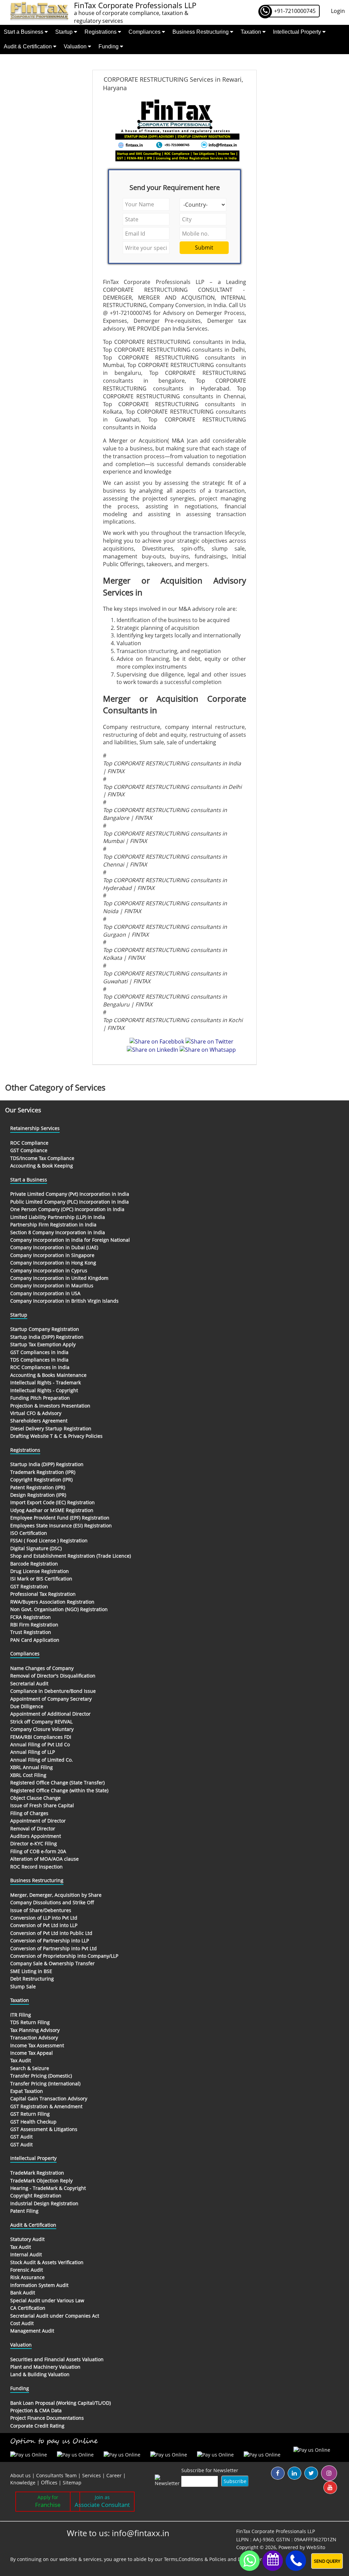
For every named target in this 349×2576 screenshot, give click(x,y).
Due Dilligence (27, 1706)
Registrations (101, 32)
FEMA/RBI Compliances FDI (41, 1737)
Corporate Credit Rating (37, 2426)
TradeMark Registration (37, 2173)
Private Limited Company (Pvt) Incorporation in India (70, 1194)
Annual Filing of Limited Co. (42, 1760)
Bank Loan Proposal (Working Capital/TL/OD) (60, 2403)
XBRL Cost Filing (28, 1775)
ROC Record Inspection (36, 1867)
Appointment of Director (38, 1821)
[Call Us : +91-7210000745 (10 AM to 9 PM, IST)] (296, 2561)
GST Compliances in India (39, 1352)
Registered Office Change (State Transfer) (57, 1783)
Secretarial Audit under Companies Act (55, 2316)
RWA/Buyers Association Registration (52, 1602)
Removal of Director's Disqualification (53, 1676)
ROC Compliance (29, 1143)
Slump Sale (23, 1986)
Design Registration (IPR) (38, 1495)
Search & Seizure (30, 2068)
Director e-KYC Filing (34, 1843)
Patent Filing (24, 2211)
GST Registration (29, 1586)
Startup (65, 32)
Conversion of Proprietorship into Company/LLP (64, 1956)
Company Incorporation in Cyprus (49, 1270)
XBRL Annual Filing (32, 1767)
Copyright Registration (36, 2196)
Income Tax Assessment (37, 2045)
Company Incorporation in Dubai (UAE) (54, 1247)
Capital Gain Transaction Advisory (49, 2098)
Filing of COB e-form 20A (38, 1851)
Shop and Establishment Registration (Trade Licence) (71, 1556)
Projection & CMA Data (36, 2410)
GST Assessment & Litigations (44, 2129)
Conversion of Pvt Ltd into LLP (44, 1925)
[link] (50, 2483)
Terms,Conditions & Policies (195, 2559)
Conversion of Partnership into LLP (50, 1941)
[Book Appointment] (273, 2559)
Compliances (145, 32)
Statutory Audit (27, 2239)
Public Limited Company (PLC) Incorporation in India (70, 1202)
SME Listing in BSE (31, 1971)
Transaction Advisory (34, 2038)
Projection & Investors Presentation (50, 1406)
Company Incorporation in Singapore (52, 1255)
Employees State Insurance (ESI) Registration (61, 1525)
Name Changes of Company (42, 1668)
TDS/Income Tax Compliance (42, 1158)
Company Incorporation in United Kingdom (59, 1278)
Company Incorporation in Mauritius (52, 1285)
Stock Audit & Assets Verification (47, 2262)
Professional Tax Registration (43, 1594)
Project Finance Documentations (47, 2418)
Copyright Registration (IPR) (41, 1480)
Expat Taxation (27, 2091)
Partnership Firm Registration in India (53, 1225)
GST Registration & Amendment (46, 2106)
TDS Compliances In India (39, 1360)
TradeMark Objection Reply (41, 2181)
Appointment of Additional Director (50, 1714)
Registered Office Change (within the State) (59, 1790)
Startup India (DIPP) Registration (47, 1337)
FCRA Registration (31, 1617)
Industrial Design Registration (44, 2203)
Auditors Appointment (36, 1836)
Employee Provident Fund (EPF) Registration (60, 1518)
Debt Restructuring (32, 1979)
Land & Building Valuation (40, 2374)
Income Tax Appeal (32, 2053)
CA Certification (28, 2308)
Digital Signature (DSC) (36, 1548)
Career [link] (114, 2475)
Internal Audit (26, 2254)
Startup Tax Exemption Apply (43, 1344)
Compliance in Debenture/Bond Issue (53, 1691)
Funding (109, 46)
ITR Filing (21, 2015)
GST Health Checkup (33, 2122)
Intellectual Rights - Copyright (44, 1390)
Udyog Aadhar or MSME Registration (52, 1510)
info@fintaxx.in (141, 2533)
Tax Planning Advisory (35, 2030)
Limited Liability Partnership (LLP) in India (58, 1217)
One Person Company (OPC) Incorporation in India (67, 1209)
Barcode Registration (34, 1564)
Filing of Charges (29, 1813)
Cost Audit (22, 2323)
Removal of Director (33, 1828)
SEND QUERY (327, 2561)
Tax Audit (21, 2060)
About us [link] (20, 2475)
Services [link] (92, 2475)
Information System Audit (39, 2285)
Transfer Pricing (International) (45, 2084)
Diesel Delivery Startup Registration (51, 1428)
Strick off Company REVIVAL (41, 1722)
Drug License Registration (40, 1571)
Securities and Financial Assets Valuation (57, 2359)
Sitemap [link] (72, 2483)
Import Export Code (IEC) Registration (52, 1502)
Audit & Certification (28, 46)
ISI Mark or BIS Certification (41, 1579)
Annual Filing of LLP (33, 1752)
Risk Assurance (27, 2277)
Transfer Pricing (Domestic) (41, 2076)
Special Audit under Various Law (47, 2300)
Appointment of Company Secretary (51, 1699)
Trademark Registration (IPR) (43, 1472)
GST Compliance (29, 1150)
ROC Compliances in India (40, 1367)
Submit (204, 248)
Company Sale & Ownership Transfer (52, 1963)
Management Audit (32, 2331)
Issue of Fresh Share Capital (42, 1805)
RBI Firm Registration (34, 1625)
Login (338, 11)
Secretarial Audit (29, 1683)
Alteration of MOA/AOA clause (44, 1859)
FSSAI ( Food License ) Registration (49, 1540)
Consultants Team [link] (56, 2475)
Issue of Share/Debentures (41, 1910)
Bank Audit (23, 2293)
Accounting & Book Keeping (42, 1166)
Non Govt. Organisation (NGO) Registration (59, 1609)
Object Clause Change (35, 1798)
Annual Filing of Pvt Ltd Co (40, 1744)
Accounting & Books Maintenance (48, 1375)
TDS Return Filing (30, 2022)
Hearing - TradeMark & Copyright (48, 2188)
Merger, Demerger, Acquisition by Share (56, 1895)
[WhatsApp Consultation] (249, 2561)
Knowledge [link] (23, 2483)
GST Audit (21, 2137)
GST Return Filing (30, 2114)
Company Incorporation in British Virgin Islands (64, 1301)
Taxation (252, 32)
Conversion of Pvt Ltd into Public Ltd (51, 1933)
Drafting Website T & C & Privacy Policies (56, 1436)
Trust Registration (31, 1632)
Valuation (76, 46)
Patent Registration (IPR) (38, 1487)
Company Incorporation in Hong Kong (53, 1263)
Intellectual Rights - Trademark (45, 1382)
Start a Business (24, 32)
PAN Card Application (35, 1640)
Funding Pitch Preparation (40, 1398)
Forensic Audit (27, 2270)
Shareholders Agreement (39, 1421)
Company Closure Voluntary (42, 1729)
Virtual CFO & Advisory (36, 1413)
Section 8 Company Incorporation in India (58, 1232)
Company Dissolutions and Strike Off (52, 1902)
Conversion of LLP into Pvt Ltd (44, 1918)
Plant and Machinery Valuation (45, 2367)
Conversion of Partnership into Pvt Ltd (54, 1948)
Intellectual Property (298, 32)
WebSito (316, 2547)
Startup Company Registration (45, 1329)
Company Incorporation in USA (45, 1293)
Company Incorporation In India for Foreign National (70, 1240)
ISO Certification (29, 1533)
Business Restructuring (201, 32)
